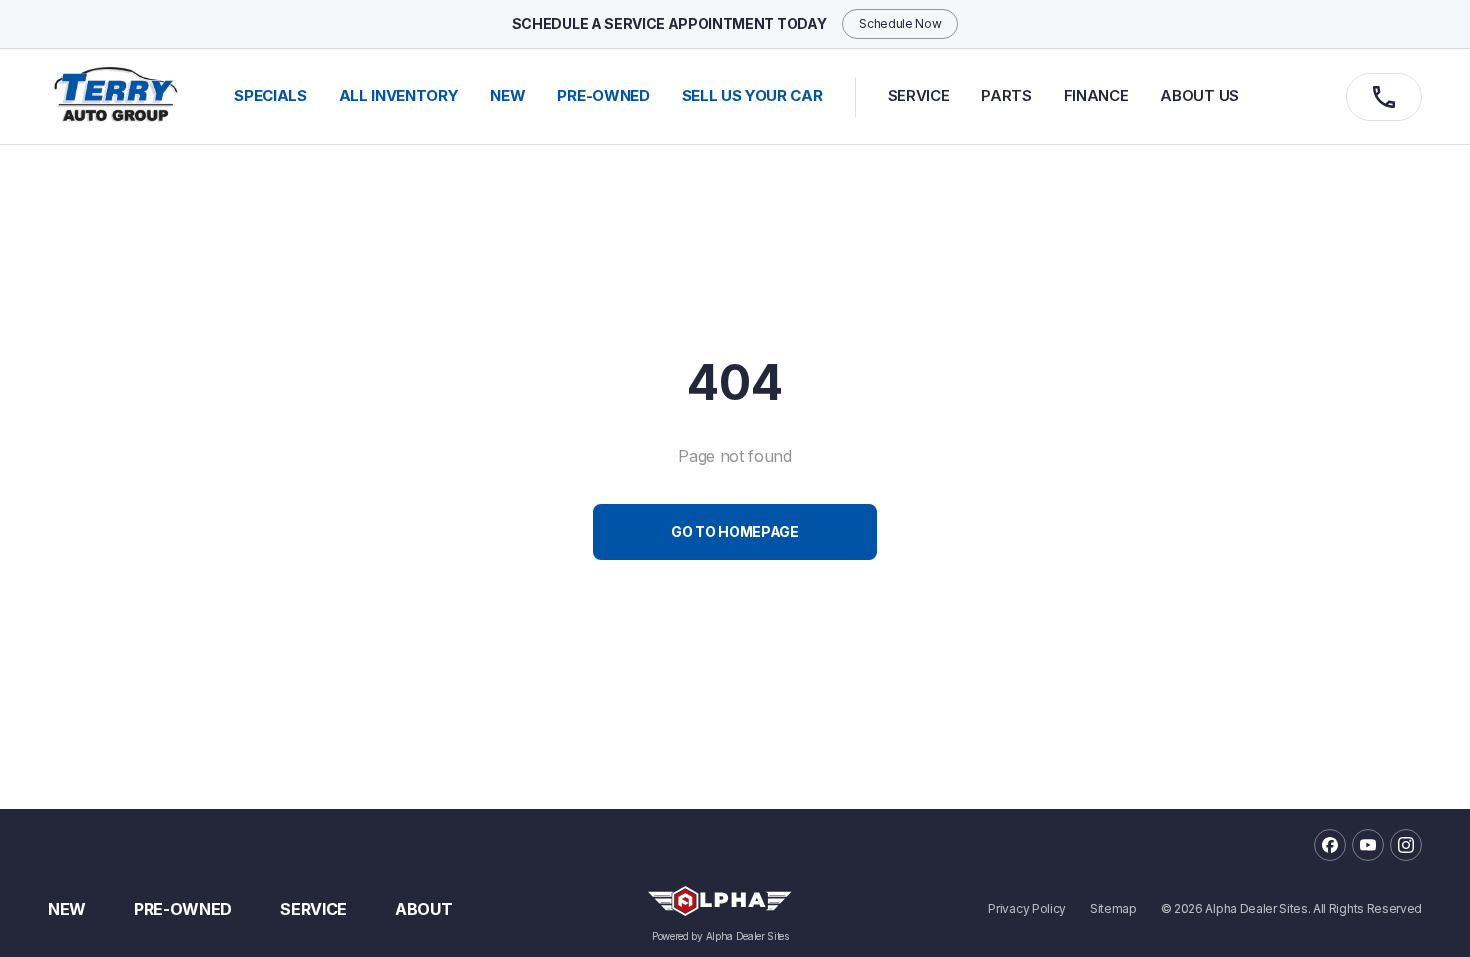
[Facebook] (1330, 845)
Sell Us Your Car (752, 95)
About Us (1199, 95)
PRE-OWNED (603, 95)
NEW (507, 95)
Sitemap (1113, 909)
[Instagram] (1406, 845)
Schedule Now (900, 23)
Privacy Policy (1027, 909)
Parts (1006, 95)
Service (919, 95)
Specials (270, 95)
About (423, 909)
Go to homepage (735, 531)
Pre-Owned (183, 909)
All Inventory (399, 95)
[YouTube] (1368, 845)
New (67, 909)
